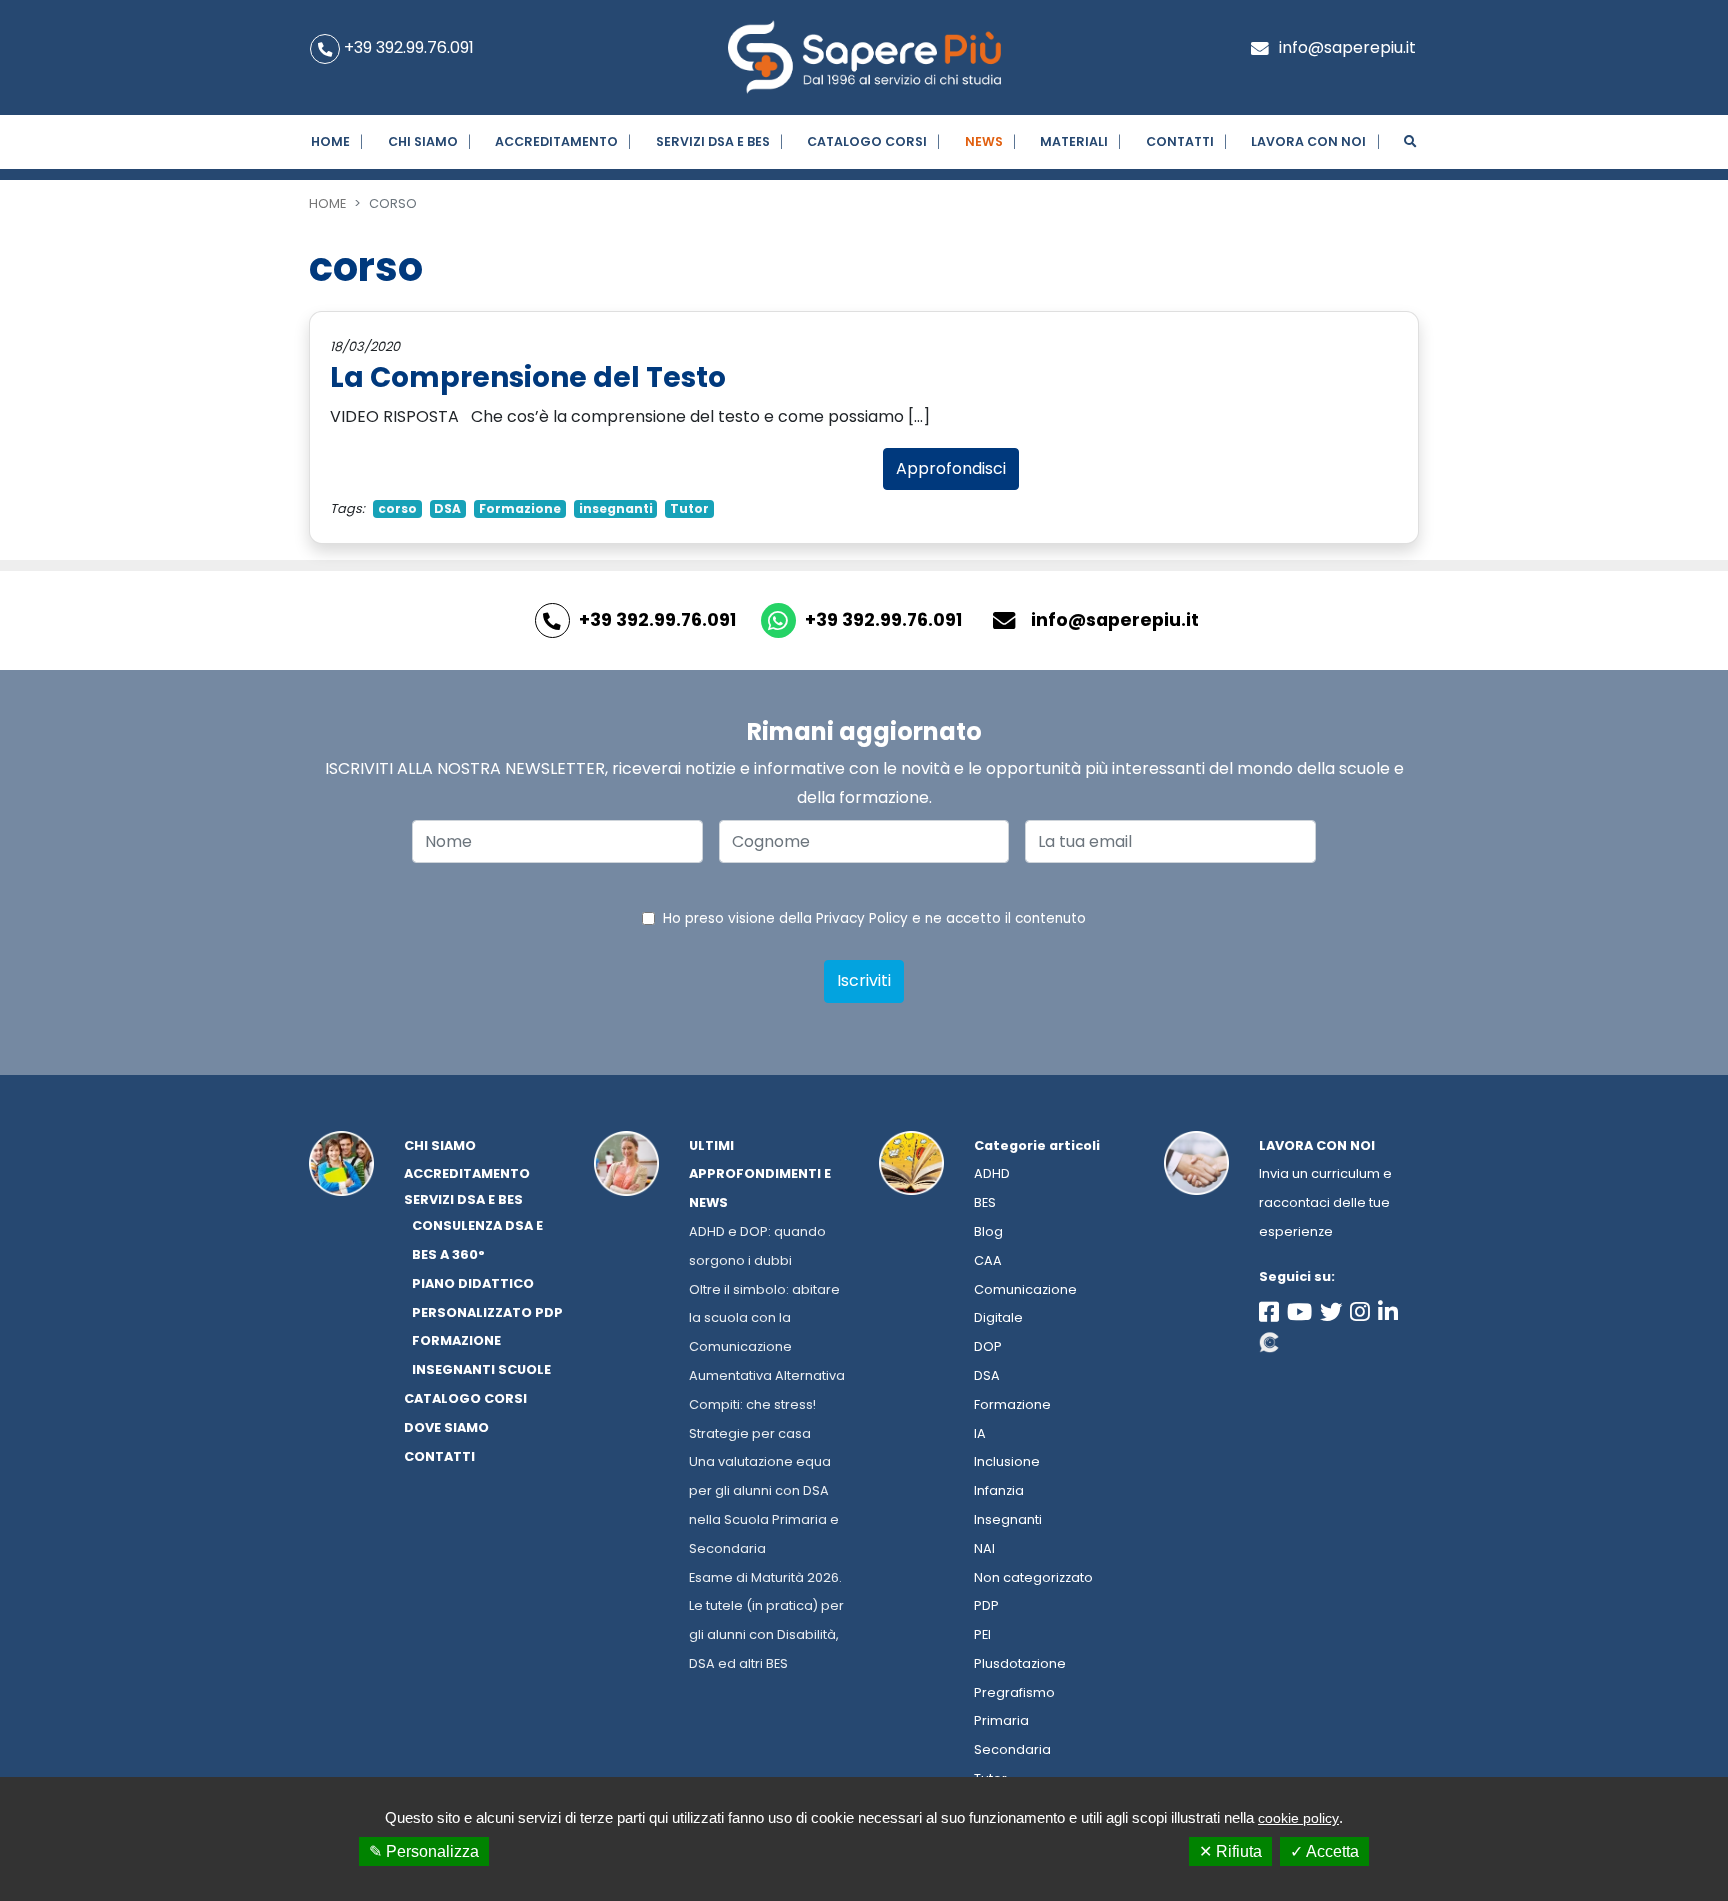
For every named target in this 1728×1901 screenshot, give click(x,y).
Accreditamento (556, 141)
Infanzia (999, 1490)
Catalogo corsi (867, 141)
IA (980, 1433)
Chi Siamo (440, 1145)
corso (397, 508)
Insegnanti (1008, 1519)
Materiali (1074, 141)
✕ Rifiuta (1230, 1851)
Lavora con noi (1317, 1145)
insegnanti (616, 508)
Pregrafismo (1014, 1692)
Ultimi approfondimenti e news (760, 1174)
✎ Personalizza (424, 1851)
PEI (982, 1634)
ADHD (992, 1173)
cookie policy (1298, 1818)
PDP (986, 1605)
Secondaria (1012, 1749)
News (984, 141)
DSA (447, 508)
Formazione (520, 508)
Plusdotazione (1020, 1663)
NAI (984, 1548)
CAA (988, 1260)
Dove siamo (446, 1427)
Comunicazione (1025, 1289)
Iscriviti (864, 980)
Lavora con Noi (1308, 141)
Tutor (689, 508)
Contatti (1180, 141)
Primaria (1001, 1720)
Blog (988, 1231)
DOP (988, 1346)
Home (330, 141)
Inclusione (1007, 1461)
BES (985, 1202)
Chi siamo (423, 141)
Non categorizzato (1033, 1577)
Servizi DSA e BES (713, 141)
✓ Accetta (1324, 1851)
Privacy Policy (862, 918)
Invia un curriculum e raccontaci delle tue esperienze (1325, 1202)
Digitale (998, 1317)
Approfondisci (951, 468)
